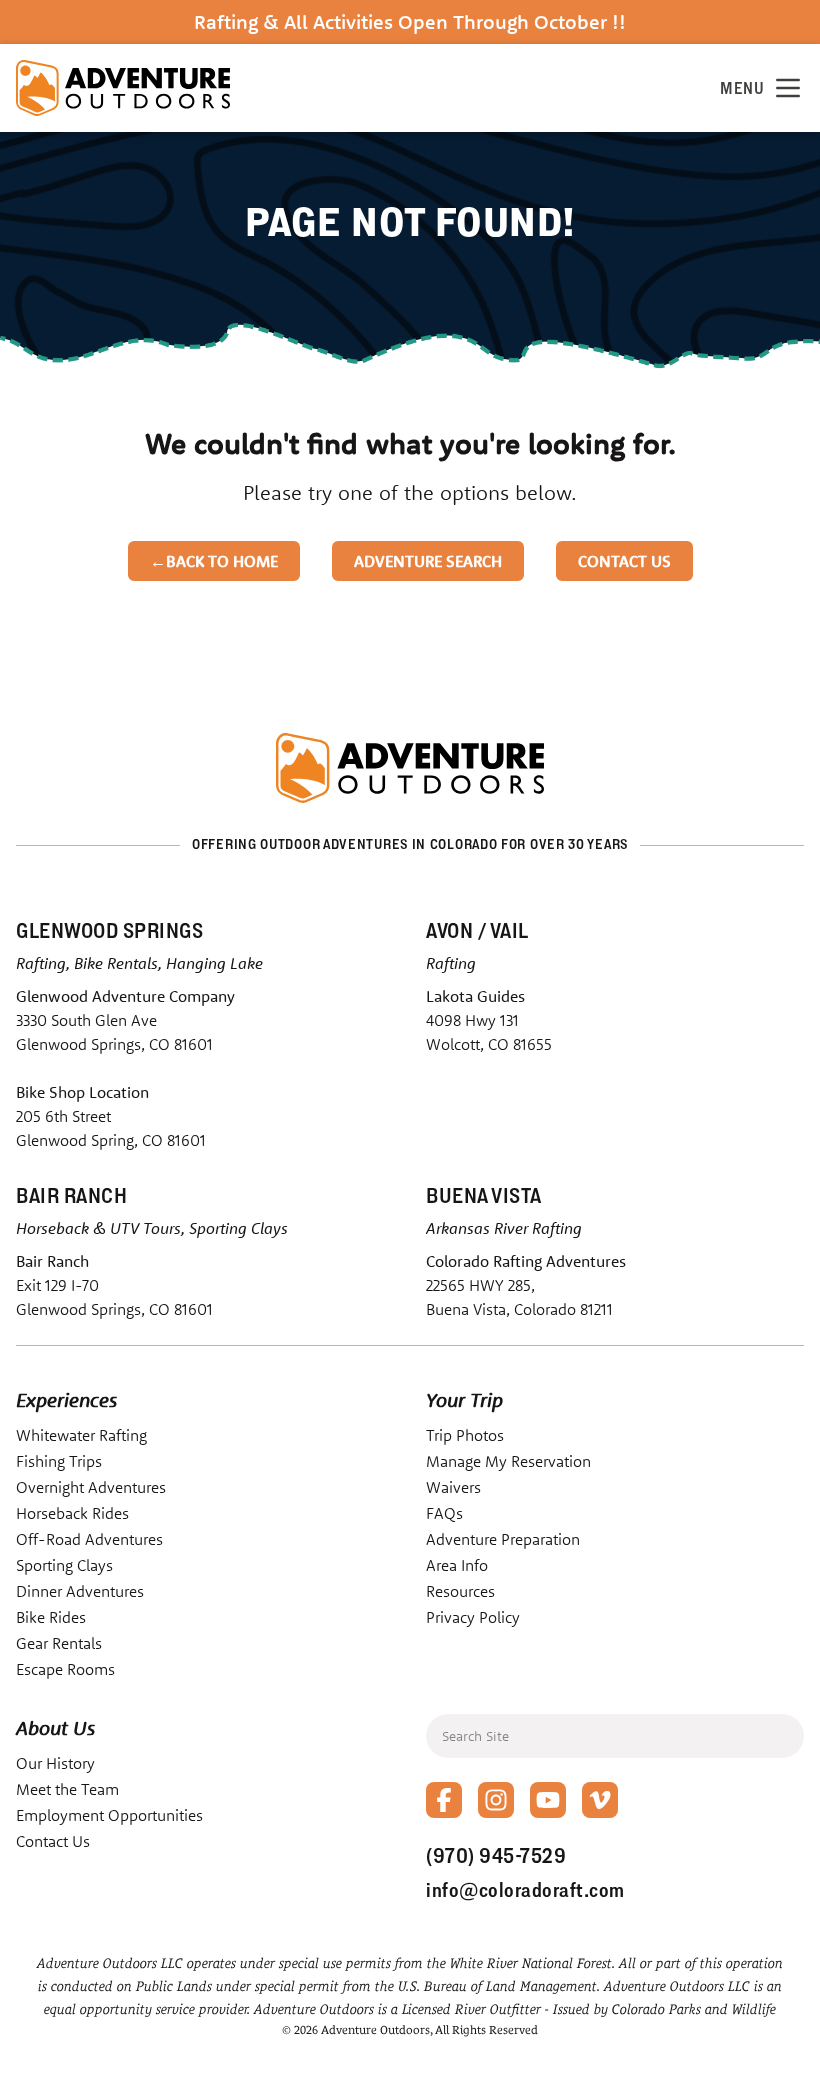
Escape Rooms (65, 1669)
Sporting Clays (64, 1565)
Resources (460, 1591)
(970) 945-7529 (496, 1855)
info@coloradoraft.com (525, 1889)
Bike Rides (51, 1617)
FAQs (444, 1513)
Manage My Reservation (508, 1461)
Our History (55, 1763)
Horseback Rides (72, 1513)
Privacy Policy (473, 1617)
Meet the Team (67, 1789)
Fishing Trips (59, 1461)
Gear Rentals (59, 1643)
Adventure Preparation (503, 1539)
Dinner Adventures (80, 1591)
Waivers (453, 1487)
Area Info (457, 1565)
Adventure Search (428, 561)
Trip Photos (465, 1435)
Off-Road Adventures (89, 1539)
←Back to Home (214, 561)
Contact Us (624, 561)
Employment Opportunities (109, 1815)
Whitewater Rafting (81, 1435)
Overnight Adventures (91, 1487)
